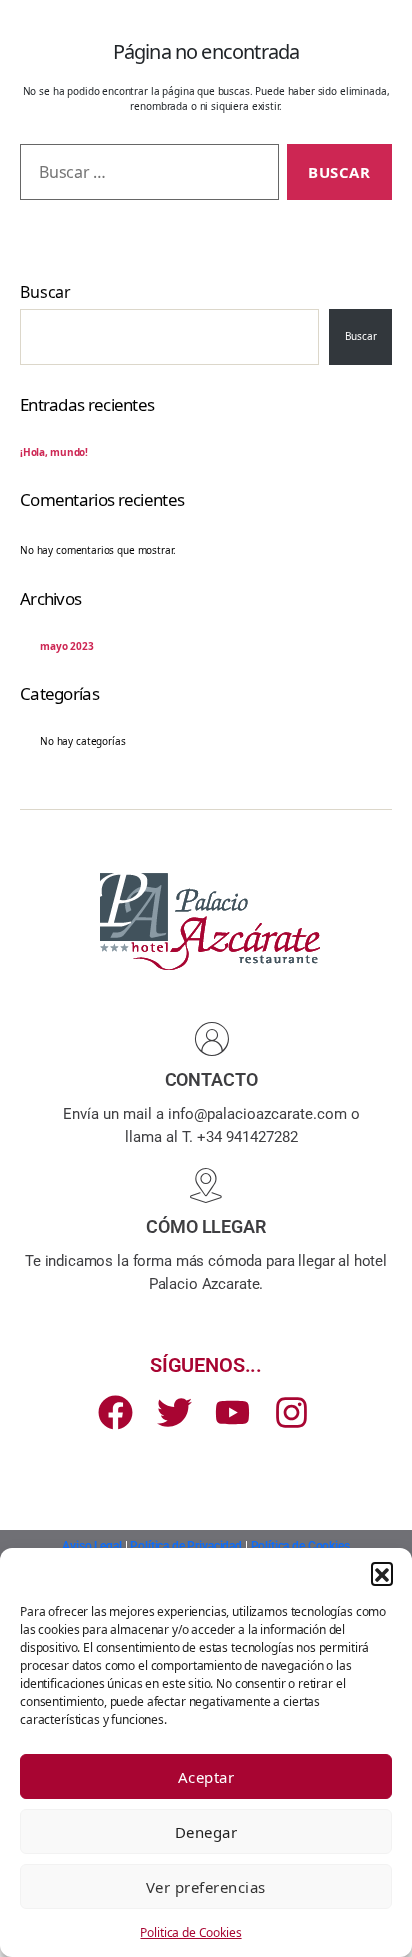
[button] (382, 1573)
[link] (211, 1038)
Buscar (45, 292)
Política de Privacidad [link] (186, 1546)
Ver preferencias (206, 1887)
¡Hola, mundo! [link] (54, 452)
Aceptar (206, 1777)
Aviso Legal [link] (91, 1546)
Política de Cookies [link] (300, 1546)
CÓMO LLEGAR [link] (205, 1226)
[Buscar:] (145, 176)
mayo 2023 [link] (67, 646)
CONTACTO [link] (211, 1079)
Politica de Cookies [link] (190, 1932)
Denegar (206, 1832)
